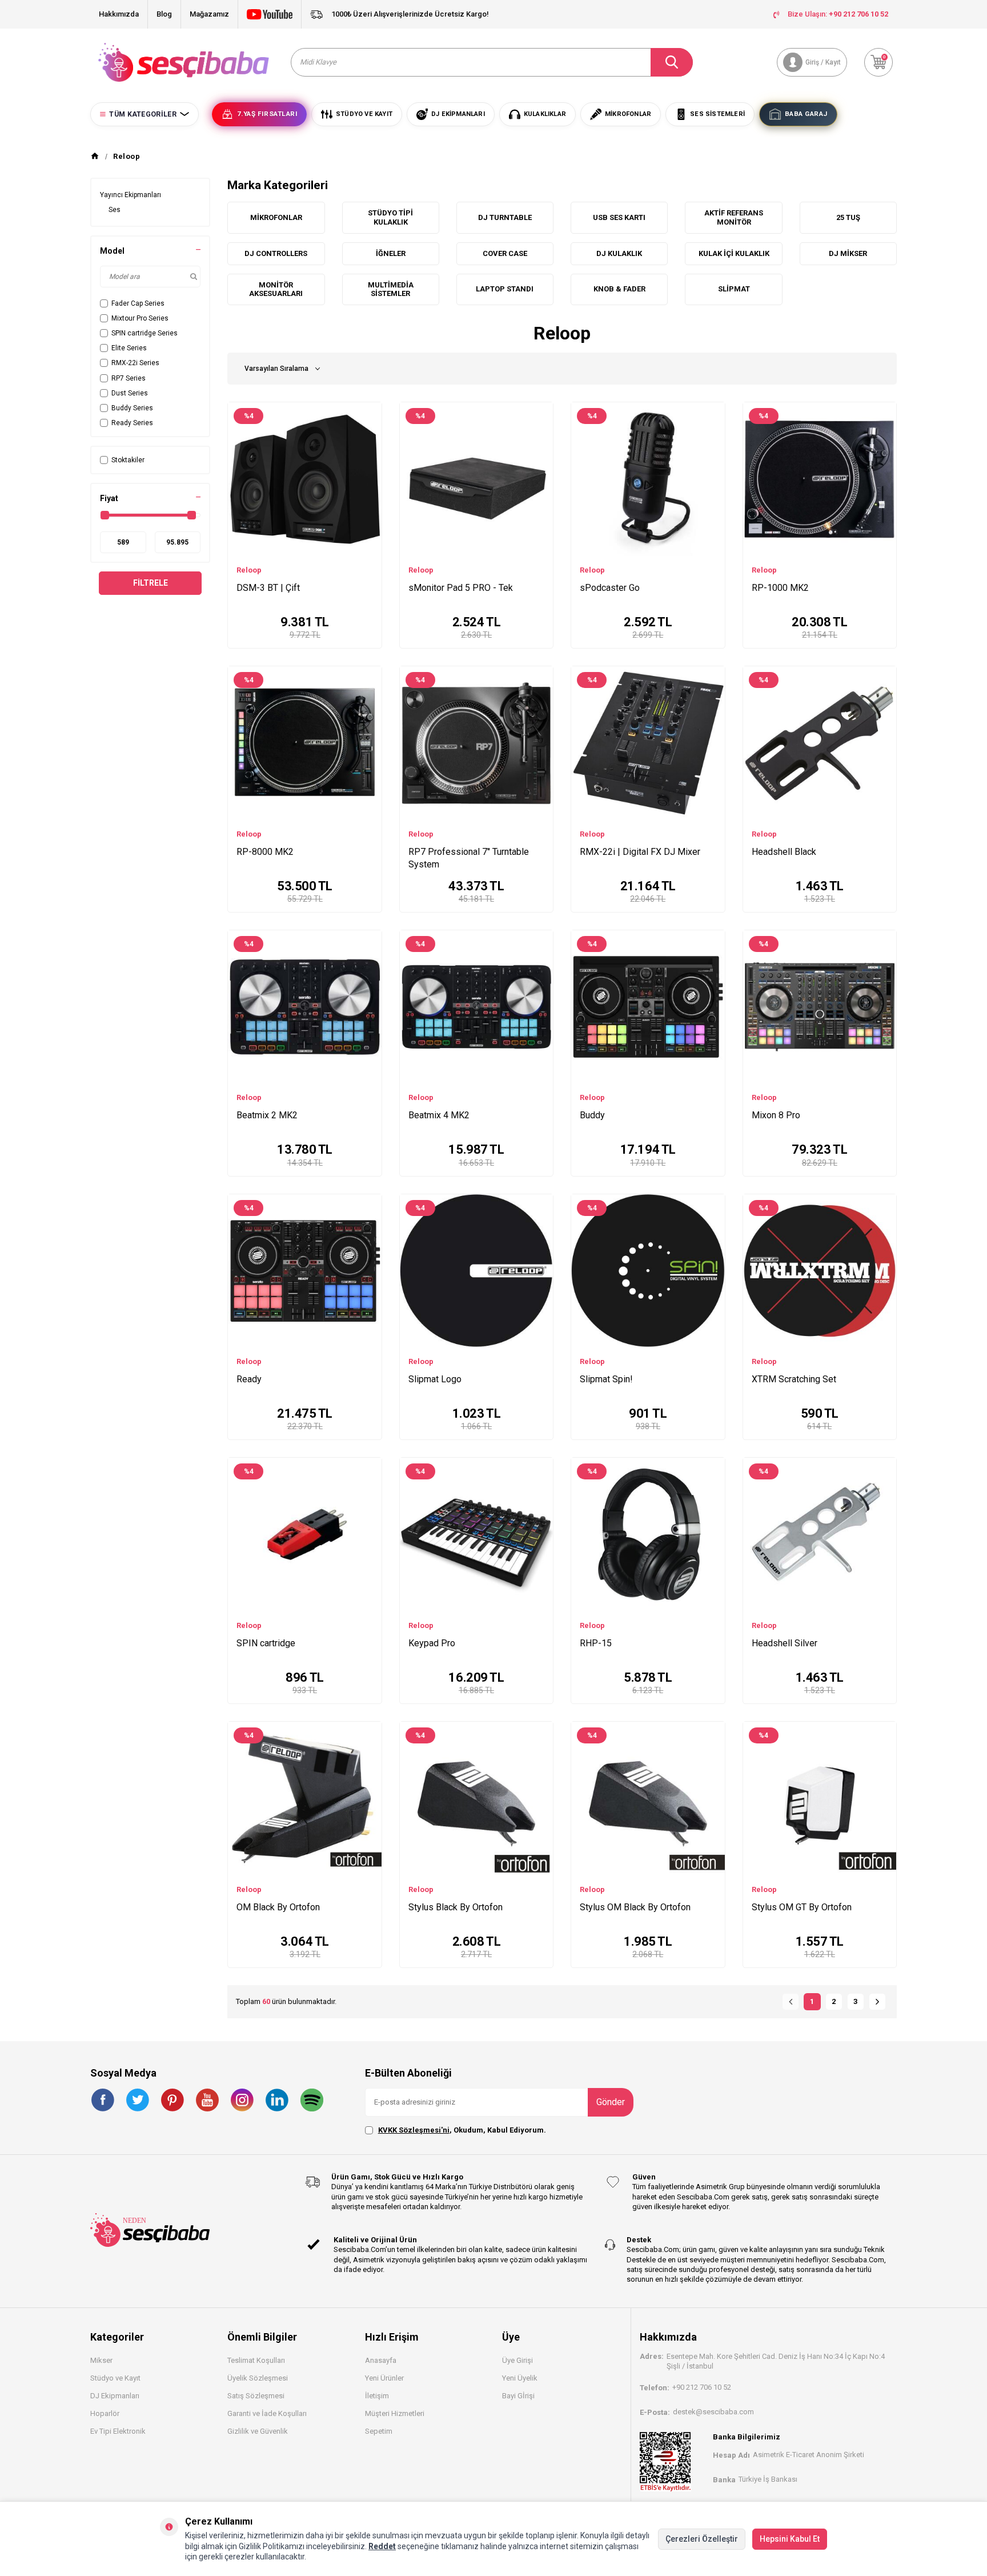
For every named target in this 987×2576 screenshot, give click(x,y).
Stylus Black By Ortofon (456, 1907)
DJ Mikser (848, 253)
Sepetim (379, 2431)
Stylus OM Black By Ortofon (635, 1907)
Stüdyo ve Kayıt (115, 2378)
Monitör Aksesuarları (276, 289)
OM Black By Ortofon (278, 1907)
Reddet (382, 2546)
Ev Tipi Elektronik (118, 2431)
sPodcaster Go (610, 588)
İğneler (391, 253)
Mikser (101, 2360)
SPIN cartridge (266, 1643)
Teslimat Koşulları (256, 2360)
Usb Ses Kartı (619, 217)
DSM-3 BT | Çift (268, 588)
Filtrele (151, 583)
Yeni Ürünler (384, 2378)
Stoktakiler (128, 460)
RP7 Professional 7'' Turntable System (469, 858)
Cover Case (505, 253)
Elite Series (129, 348)
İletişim (377, 2396)
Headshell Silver (785, 1643)
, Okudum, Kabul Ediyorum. (462, 2130)
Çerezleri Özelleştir (702, 2539)
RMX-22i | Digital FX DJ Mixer (640, 852)
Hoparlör (105, 2413)
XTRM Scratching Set (794, 1379)
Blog (164, 14)
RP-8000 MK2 (265, 852)
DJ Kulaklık (619, 253)
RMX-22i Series (135, 363)
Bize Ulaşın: (838, 14)
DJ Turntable (505, 217)
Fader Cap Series (138, 303)
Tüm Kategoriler (143, 114)
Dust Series (130, 393)
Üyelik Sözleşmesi (258, 2378)
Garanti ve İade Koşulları (267, 2413)
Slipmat (734, 289)
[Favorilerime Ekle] (368, 431)
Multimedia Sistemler (391, 289)
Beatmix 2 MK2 (267, 1115)
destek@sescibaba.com (713, 2412)
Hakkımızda (119, 14)
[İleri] (877, 2002)
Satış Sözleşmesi (256, 2396)
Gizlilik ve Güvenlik (258, 2431)
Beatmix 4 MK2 (439, 1115)
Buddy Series (132, 408)
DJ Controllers (276, 253)
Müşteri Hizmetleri (395, 2413)
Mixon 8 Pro (776, 1115)
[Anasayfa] (95, 157)
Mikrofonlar (276, 217)
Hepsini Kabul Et (790, 2539)
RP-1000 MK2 (780, 588)
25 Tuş (848, 217)
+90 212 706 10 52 (702, 2387)
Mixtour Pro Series (140, 318)
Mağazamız (209, 14)
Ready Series (132, 423)
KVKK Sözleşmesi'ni (414, 2130)
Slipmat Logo (435, 1379)
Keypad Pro (432, 1643)
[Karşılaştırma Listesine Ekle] (368, 414)
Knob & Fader (619, 289)
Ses (115, 210)
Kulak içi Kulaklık (734, 253)
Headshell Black (784, 852)
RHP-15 (596, 1643)
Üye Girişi (517, 2360)
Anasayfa (381, 2360)
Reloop (249, 570)
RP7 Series (129, 378)
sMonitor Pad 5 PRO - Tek (461, 588)
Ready (249, 1379)
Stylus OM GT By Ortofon (802, 1907)
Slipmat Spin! (606, 1379)
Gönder (611, 2102)
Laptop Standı (505, 289)
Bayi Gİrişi (518, 2396)
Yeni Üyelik (520, 2378)
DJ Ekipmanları (115, 2396)
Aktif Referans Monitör (734, 217)
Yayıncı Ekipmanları (131, 195)
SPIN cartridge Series (145, 333)
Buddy (592, 1115)
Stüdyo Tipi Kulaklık (390, 217)
